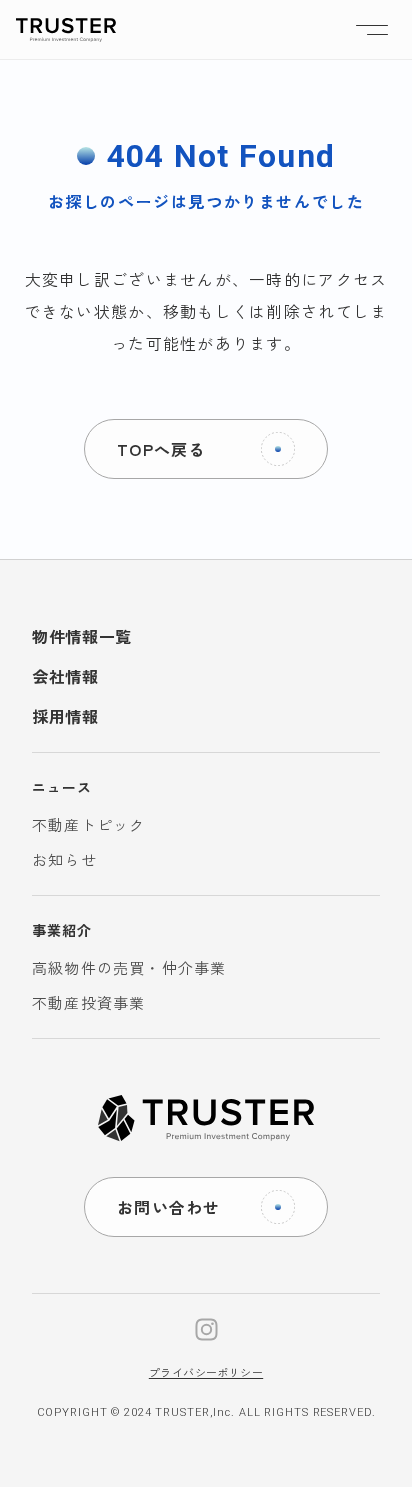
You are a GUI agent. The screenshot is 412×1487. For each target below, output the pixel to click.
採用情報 (65, 716)
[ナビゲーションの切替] (372, 30)
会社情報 (65, 676)
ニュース (62, 787)
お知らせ (64, 859)
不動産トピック (88, 824)
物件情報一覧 (82, 636)
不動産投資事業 (88, 1002)
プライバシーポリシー (206, 1372)
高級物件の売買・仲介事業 (129, 967)
